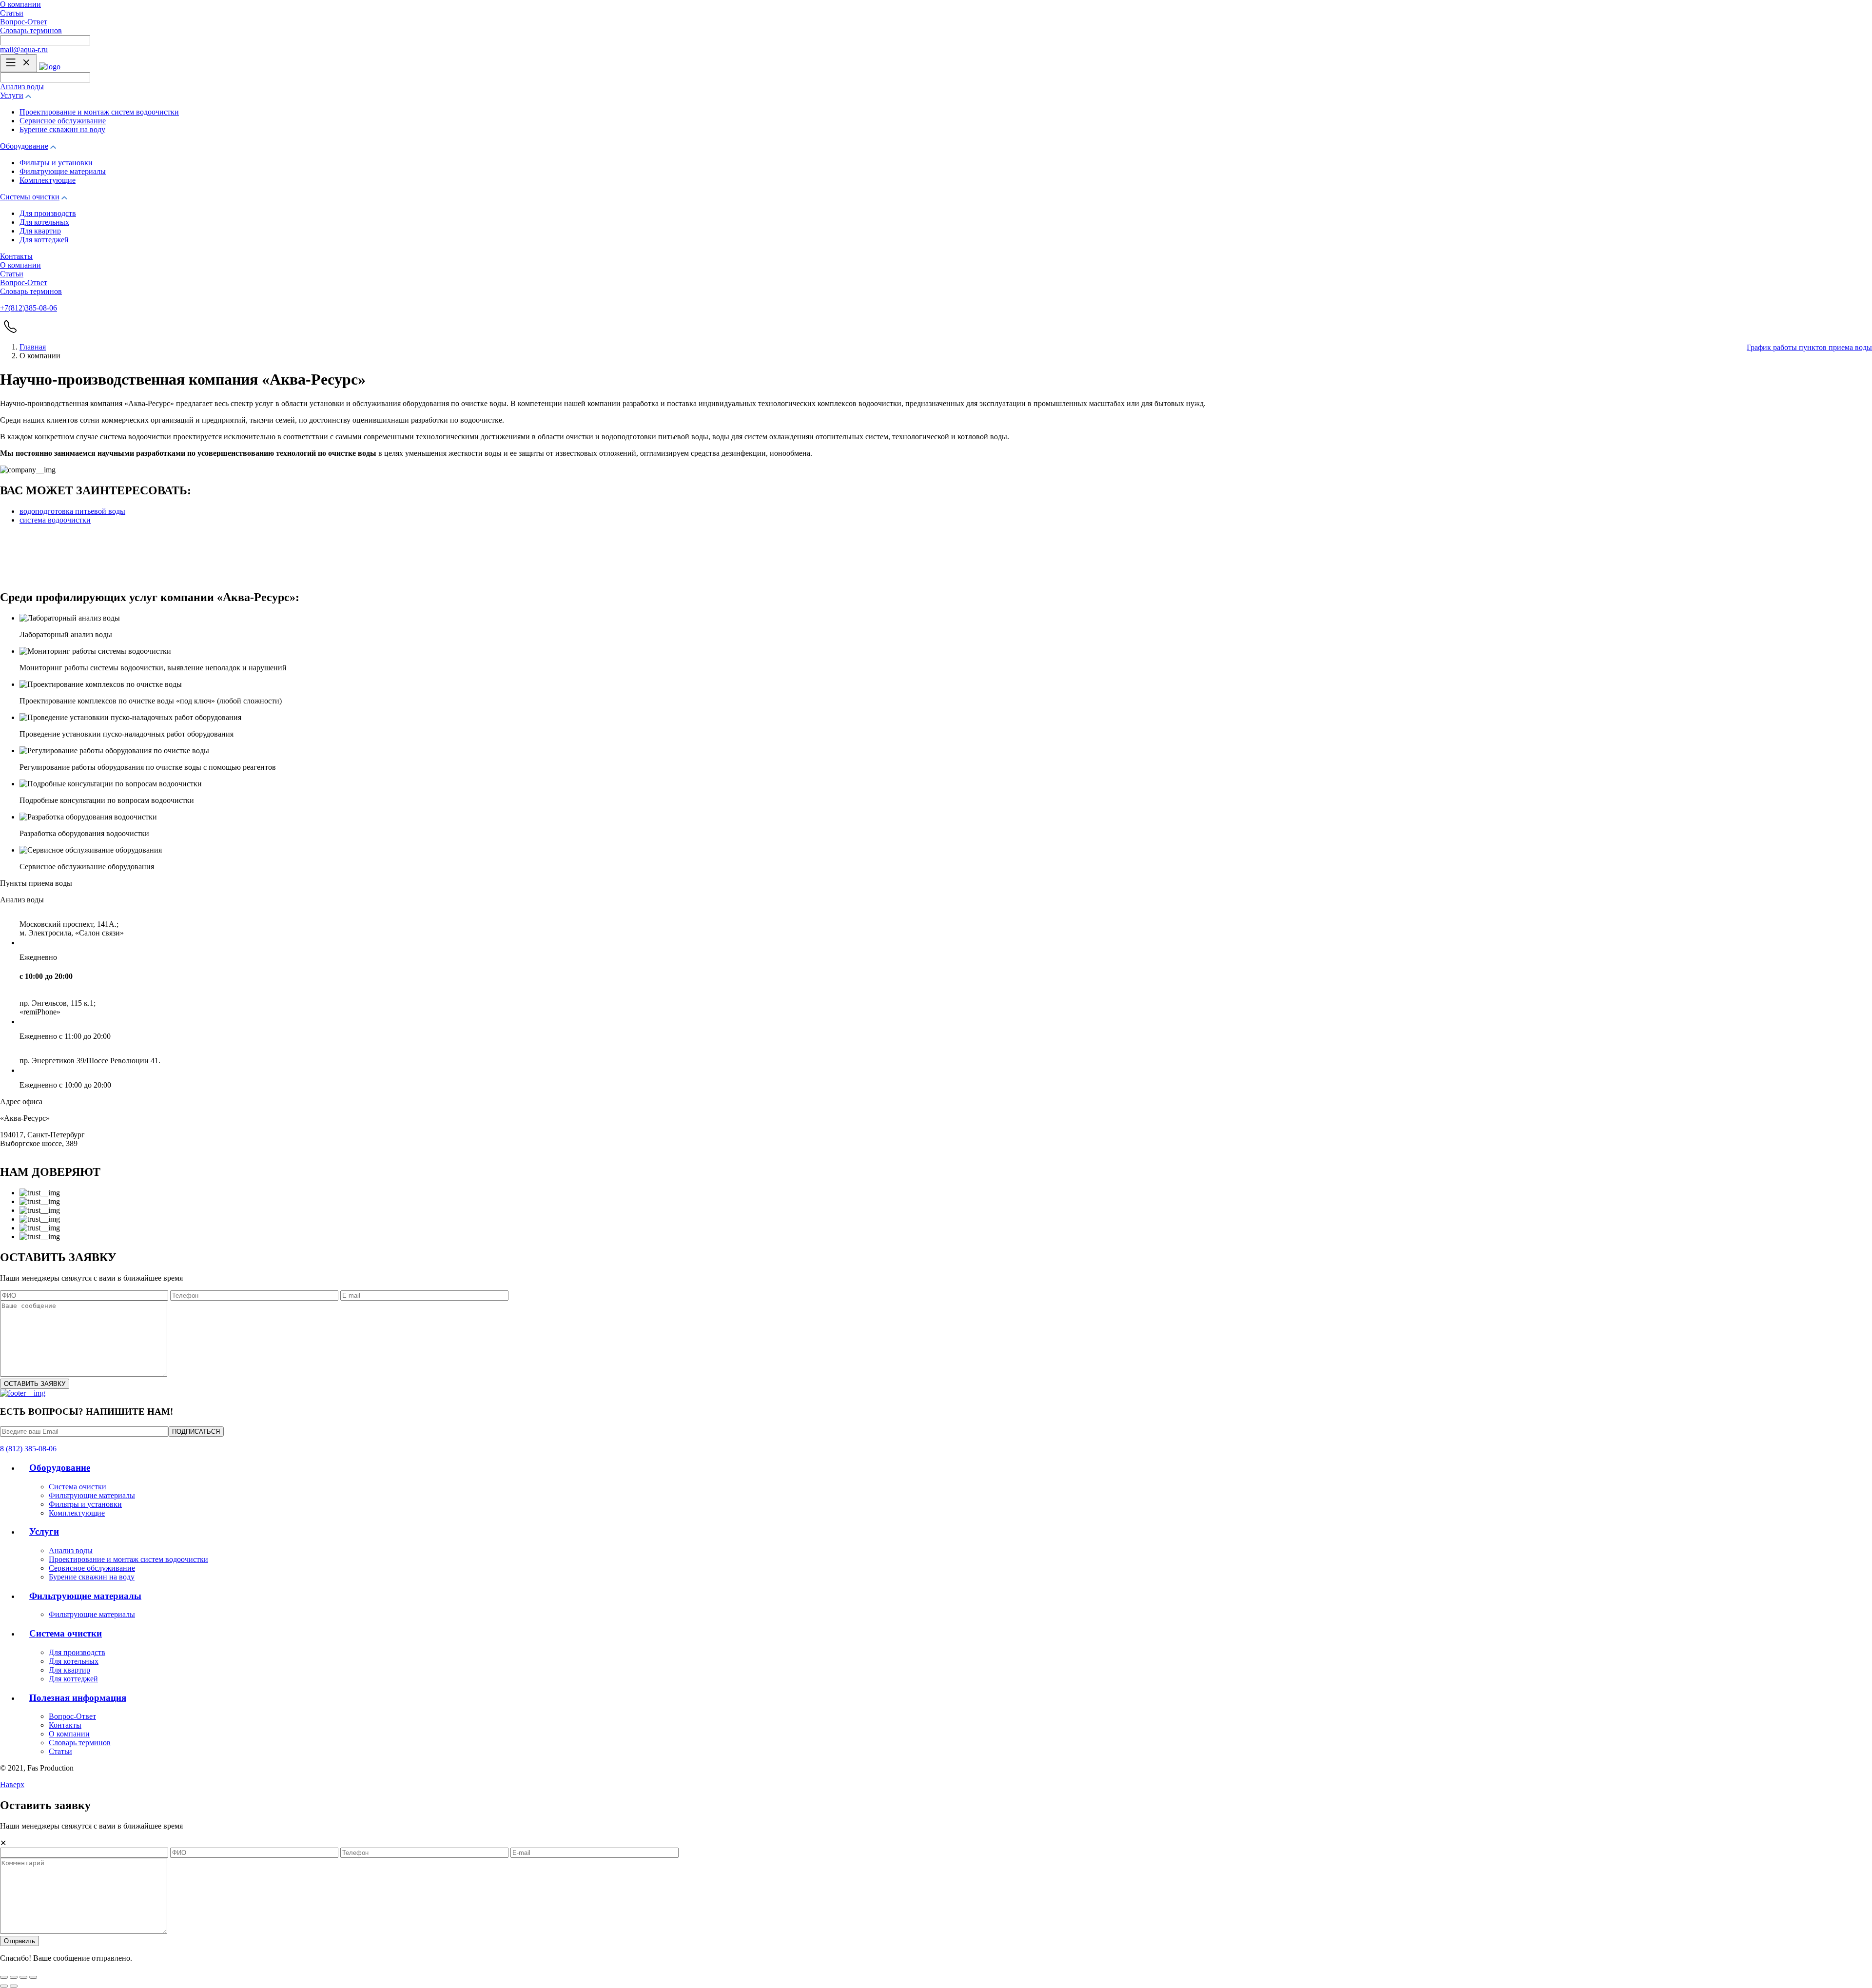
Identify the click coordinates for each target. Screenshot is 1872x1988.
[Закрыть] (4, 1977)
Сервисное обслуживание (63, 121)
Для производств (48, 213)
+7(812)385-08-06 (29, 308)
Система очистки (78, 1487)
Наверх (12, 1784)
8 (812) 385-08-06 (28, 1449)
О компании (20, 4)
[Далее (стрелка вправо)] (14, 1986)
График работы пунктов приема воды (1809, 347)
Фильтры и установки (56, 163)
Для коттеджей (44, 240)
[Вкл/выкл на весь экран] (23, 1977)
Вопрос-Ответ (24, 22)
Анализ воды (22, 87)
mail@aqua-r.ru (24, 49)
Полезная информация (78, 1698)
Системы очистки (30, 197)
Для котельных (44, 222)
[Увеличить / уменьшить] (33, 1977)
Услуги (12, 95)
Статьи (12, 13)
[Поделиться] (14, 1977)
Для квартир (40, 231)
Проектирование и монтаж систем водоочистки (99, 112)
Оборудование (24, 146)
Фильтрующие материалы (63, 171)
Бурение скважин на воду (62, 129)
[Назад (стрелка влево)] (4, 1986)
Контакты (16, 256)
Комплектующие (48, 180)
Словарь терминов (31, 30)
